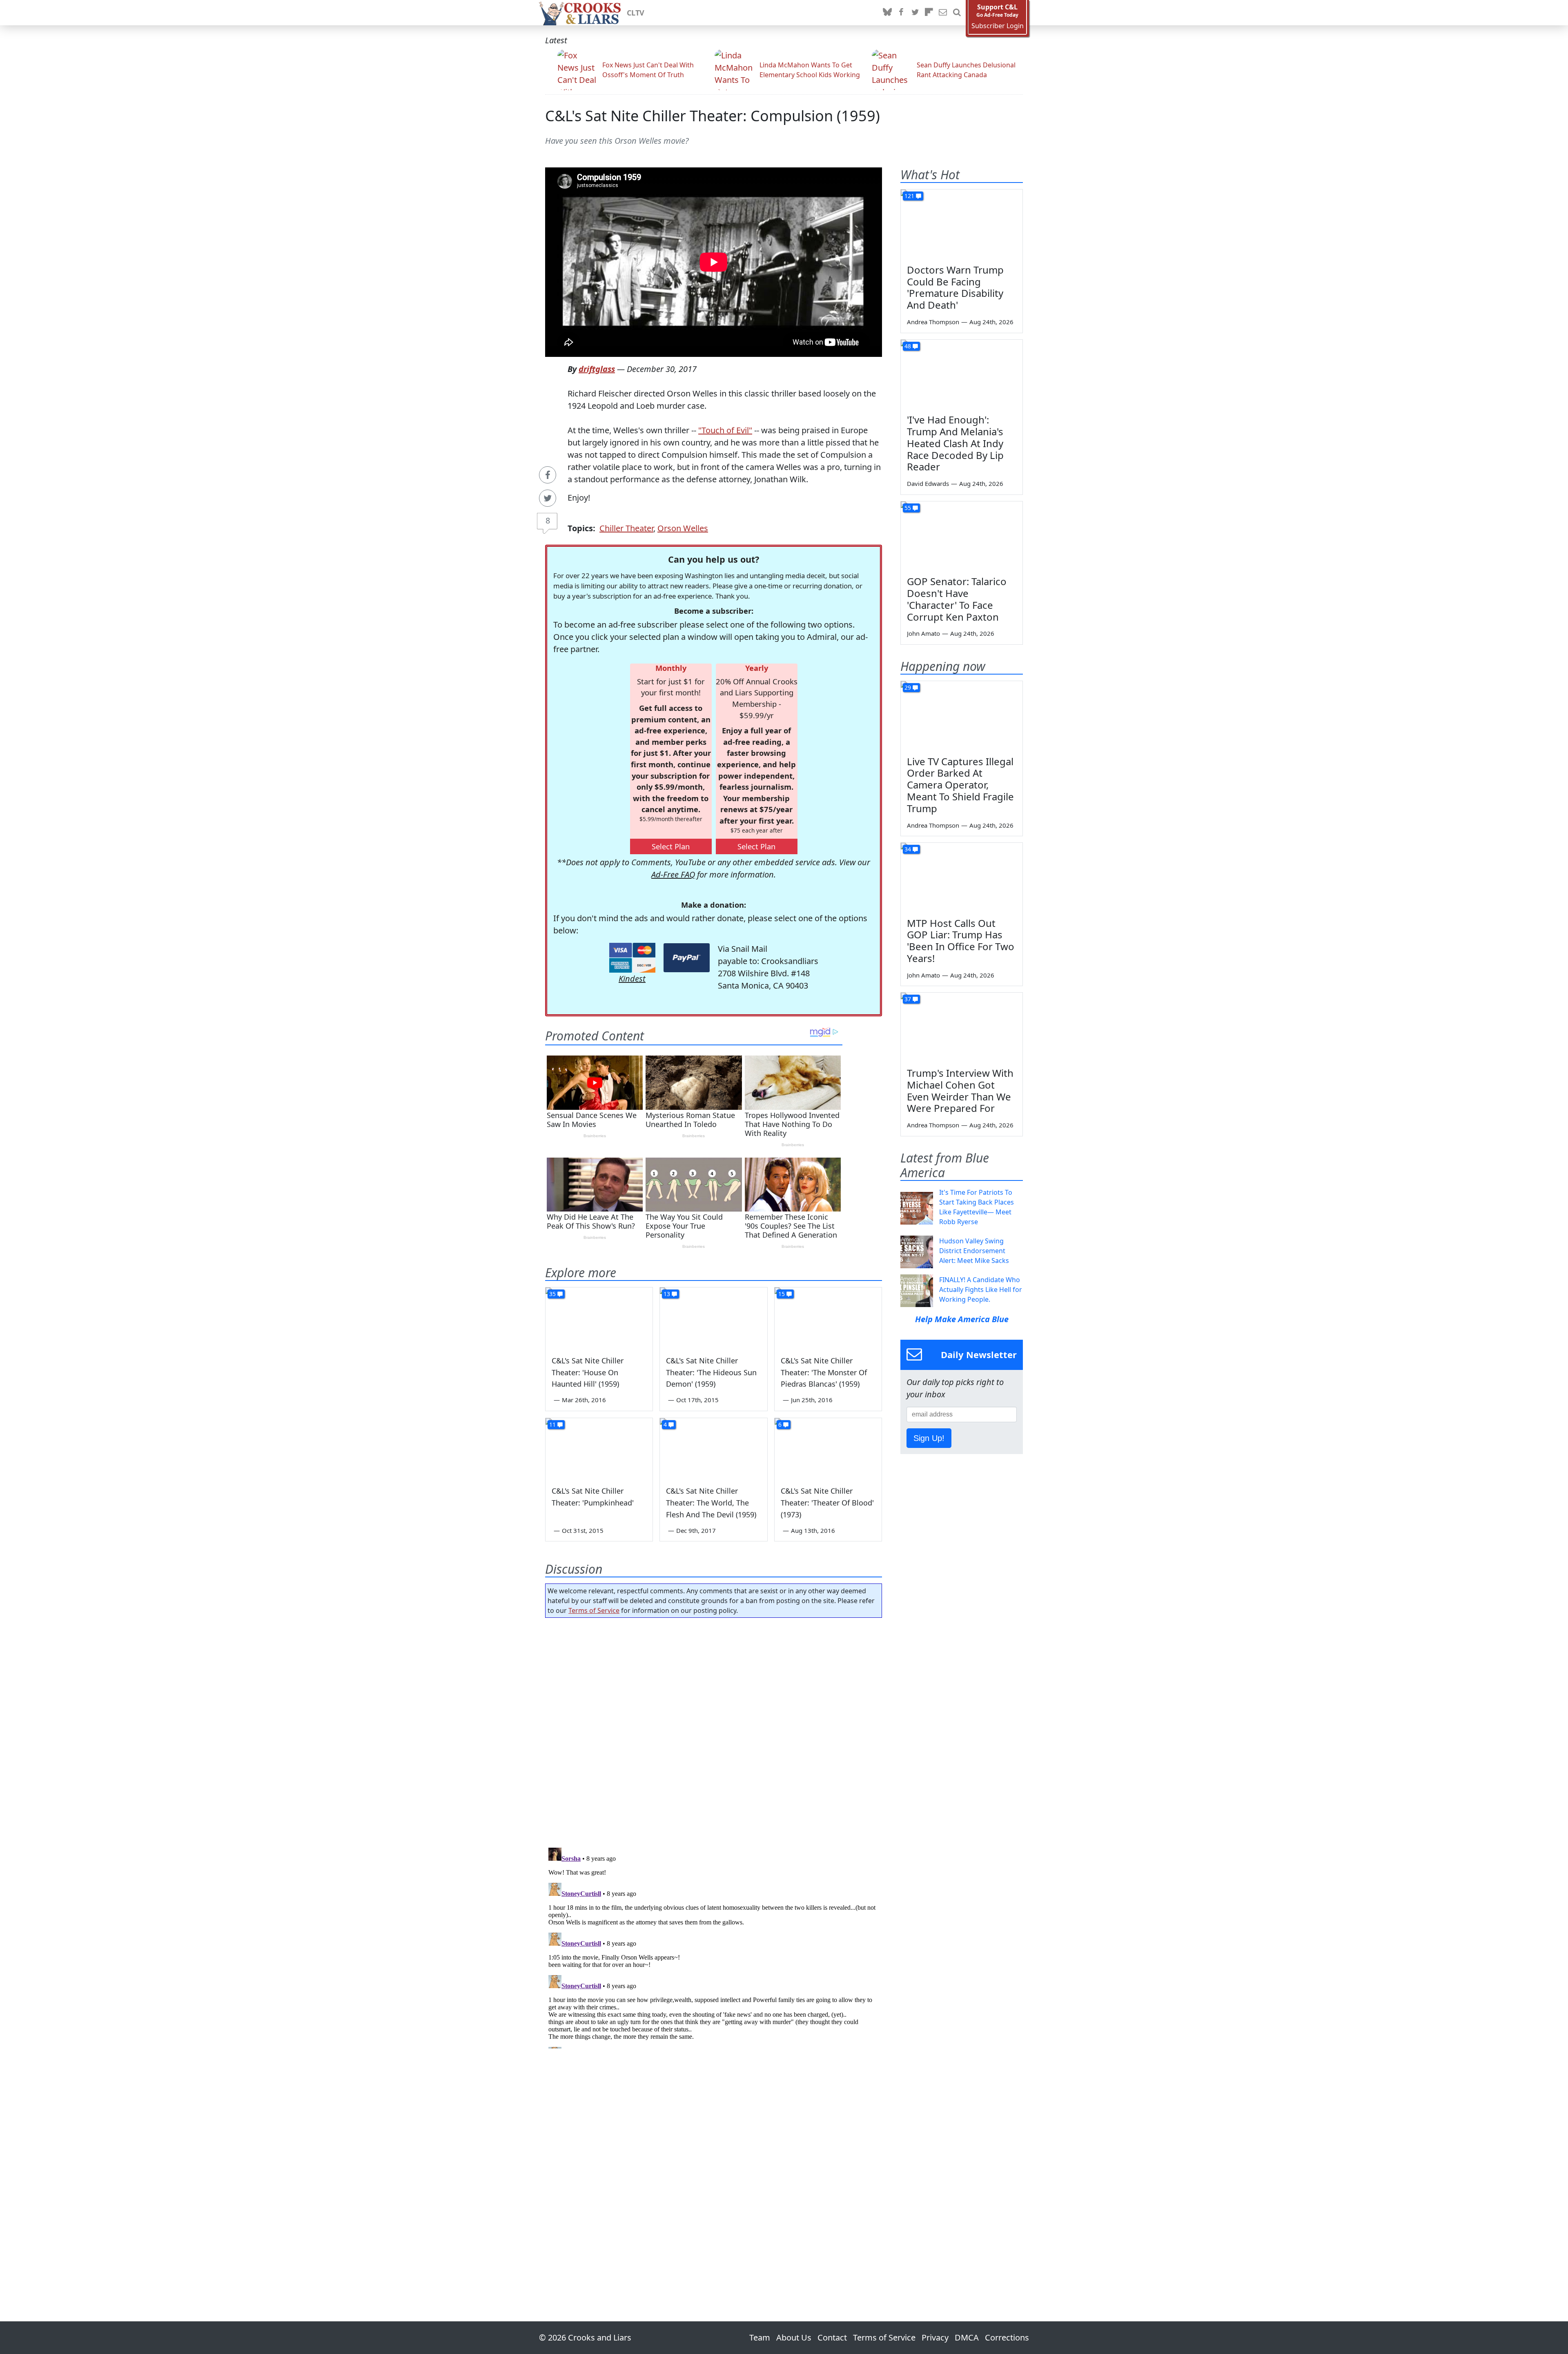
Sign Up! (929, 1438)
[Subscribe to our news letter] (943, 13)
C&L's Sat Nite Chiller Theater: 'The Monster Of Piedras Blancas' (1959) (824, 1372)
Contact (832, 2337)
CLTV (636, 13)
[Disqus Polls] (714, 1730)
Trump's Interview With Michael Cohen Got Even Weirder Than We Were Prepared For (960, 1090)
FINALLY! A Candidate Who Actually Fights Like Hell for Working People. (981, 1289)
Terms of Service (594, 1610)
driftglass (597, 369)
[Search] (957, 13)
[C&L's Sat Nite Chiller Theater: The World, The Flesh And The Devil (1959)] (713, 1448)
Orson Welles (683, 528)
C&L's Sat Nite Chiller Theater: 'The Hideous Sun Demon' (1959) (711, 1372)
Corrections (1007, 2337)
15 (782, 1294)
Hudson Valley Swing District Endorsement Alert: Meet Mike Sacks (974, 1251)
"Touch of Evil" (725, 430)
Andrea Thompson (933, 322)
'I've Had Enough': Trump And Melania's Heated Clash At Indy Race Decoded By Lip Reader (955, 443)
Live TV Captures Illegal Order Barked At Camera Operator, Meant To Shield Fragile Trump (960, 785)
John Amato (923, 633)
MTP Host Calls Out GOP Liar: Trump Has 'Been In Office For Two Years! (961, 941)
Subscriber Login (998, 26)
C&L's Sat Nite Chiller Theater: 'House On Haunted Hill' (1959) (588, 1372)
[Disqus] (714, 1946)
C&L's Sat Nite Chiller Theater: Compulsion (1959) (713, 116)
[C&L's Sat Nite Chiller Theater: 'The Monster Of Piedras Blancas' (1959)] (828, 1318)
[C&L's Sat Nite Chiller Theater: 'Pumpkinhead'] (599, 1448)
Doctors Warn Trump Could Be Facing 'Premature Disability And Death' (955, 287)
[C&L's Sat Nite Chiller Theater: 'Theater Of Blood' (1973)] (828, 1448)
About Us (794, 2337)
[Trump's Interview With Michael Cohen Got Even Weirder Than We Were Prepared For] (962, 1027)
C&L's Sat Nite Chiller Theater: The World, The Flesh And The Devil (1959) (711, 1503)
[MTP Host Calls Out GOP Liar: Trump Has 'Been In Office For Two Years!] (962, 877)
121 (909, 196)
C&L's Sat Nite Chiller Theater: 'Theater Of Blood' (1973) (827, 1503)
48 (908, 346)
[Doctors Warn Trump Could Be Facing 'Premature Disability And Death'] (962, 224)
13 (667, 1294)
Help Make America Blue (962, 1319)
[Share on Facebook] (548, 475)
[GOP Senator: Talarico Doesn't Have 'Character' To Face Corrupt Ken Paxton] (962, 536)
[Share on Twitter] (548, 498)
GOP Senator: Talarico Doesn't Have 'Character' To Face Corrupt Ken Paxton (957, 599)
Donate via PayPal (687, 958)
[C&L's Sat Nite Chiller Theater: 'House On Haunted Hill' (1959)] (599, 1318)
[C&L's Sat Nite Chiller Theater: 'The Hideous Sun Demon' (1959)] (713, 1318)
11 (552, 1424)
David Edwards (928, 483)
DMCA (967, 2337)
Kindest (632, 979)
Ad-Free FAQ (673, 874)
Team (760, 2337)
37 (908, 999)
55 (908, 508)
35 (552, 1294)
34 (908, 849)
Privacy (935, 2337)
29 (908, 687)
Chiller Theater (626, 528)
